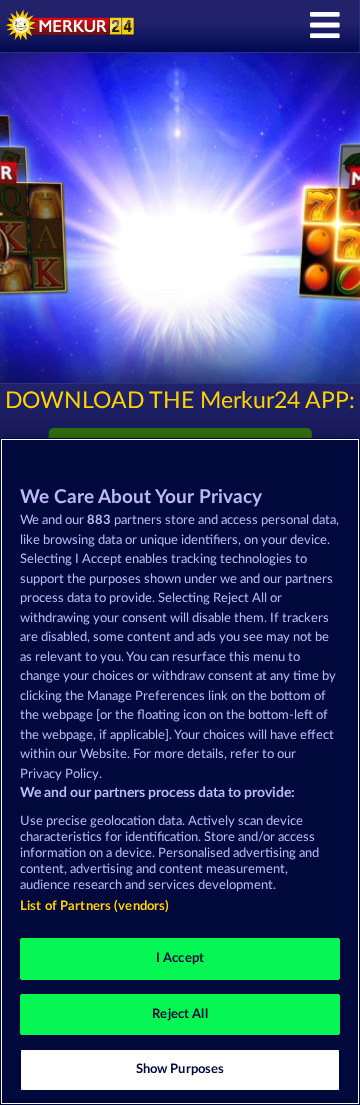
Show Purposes (180, 1069)
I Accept (180, 958)
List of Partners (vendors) (94, 906)
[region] (180, 771)
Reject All (179, 1014)
